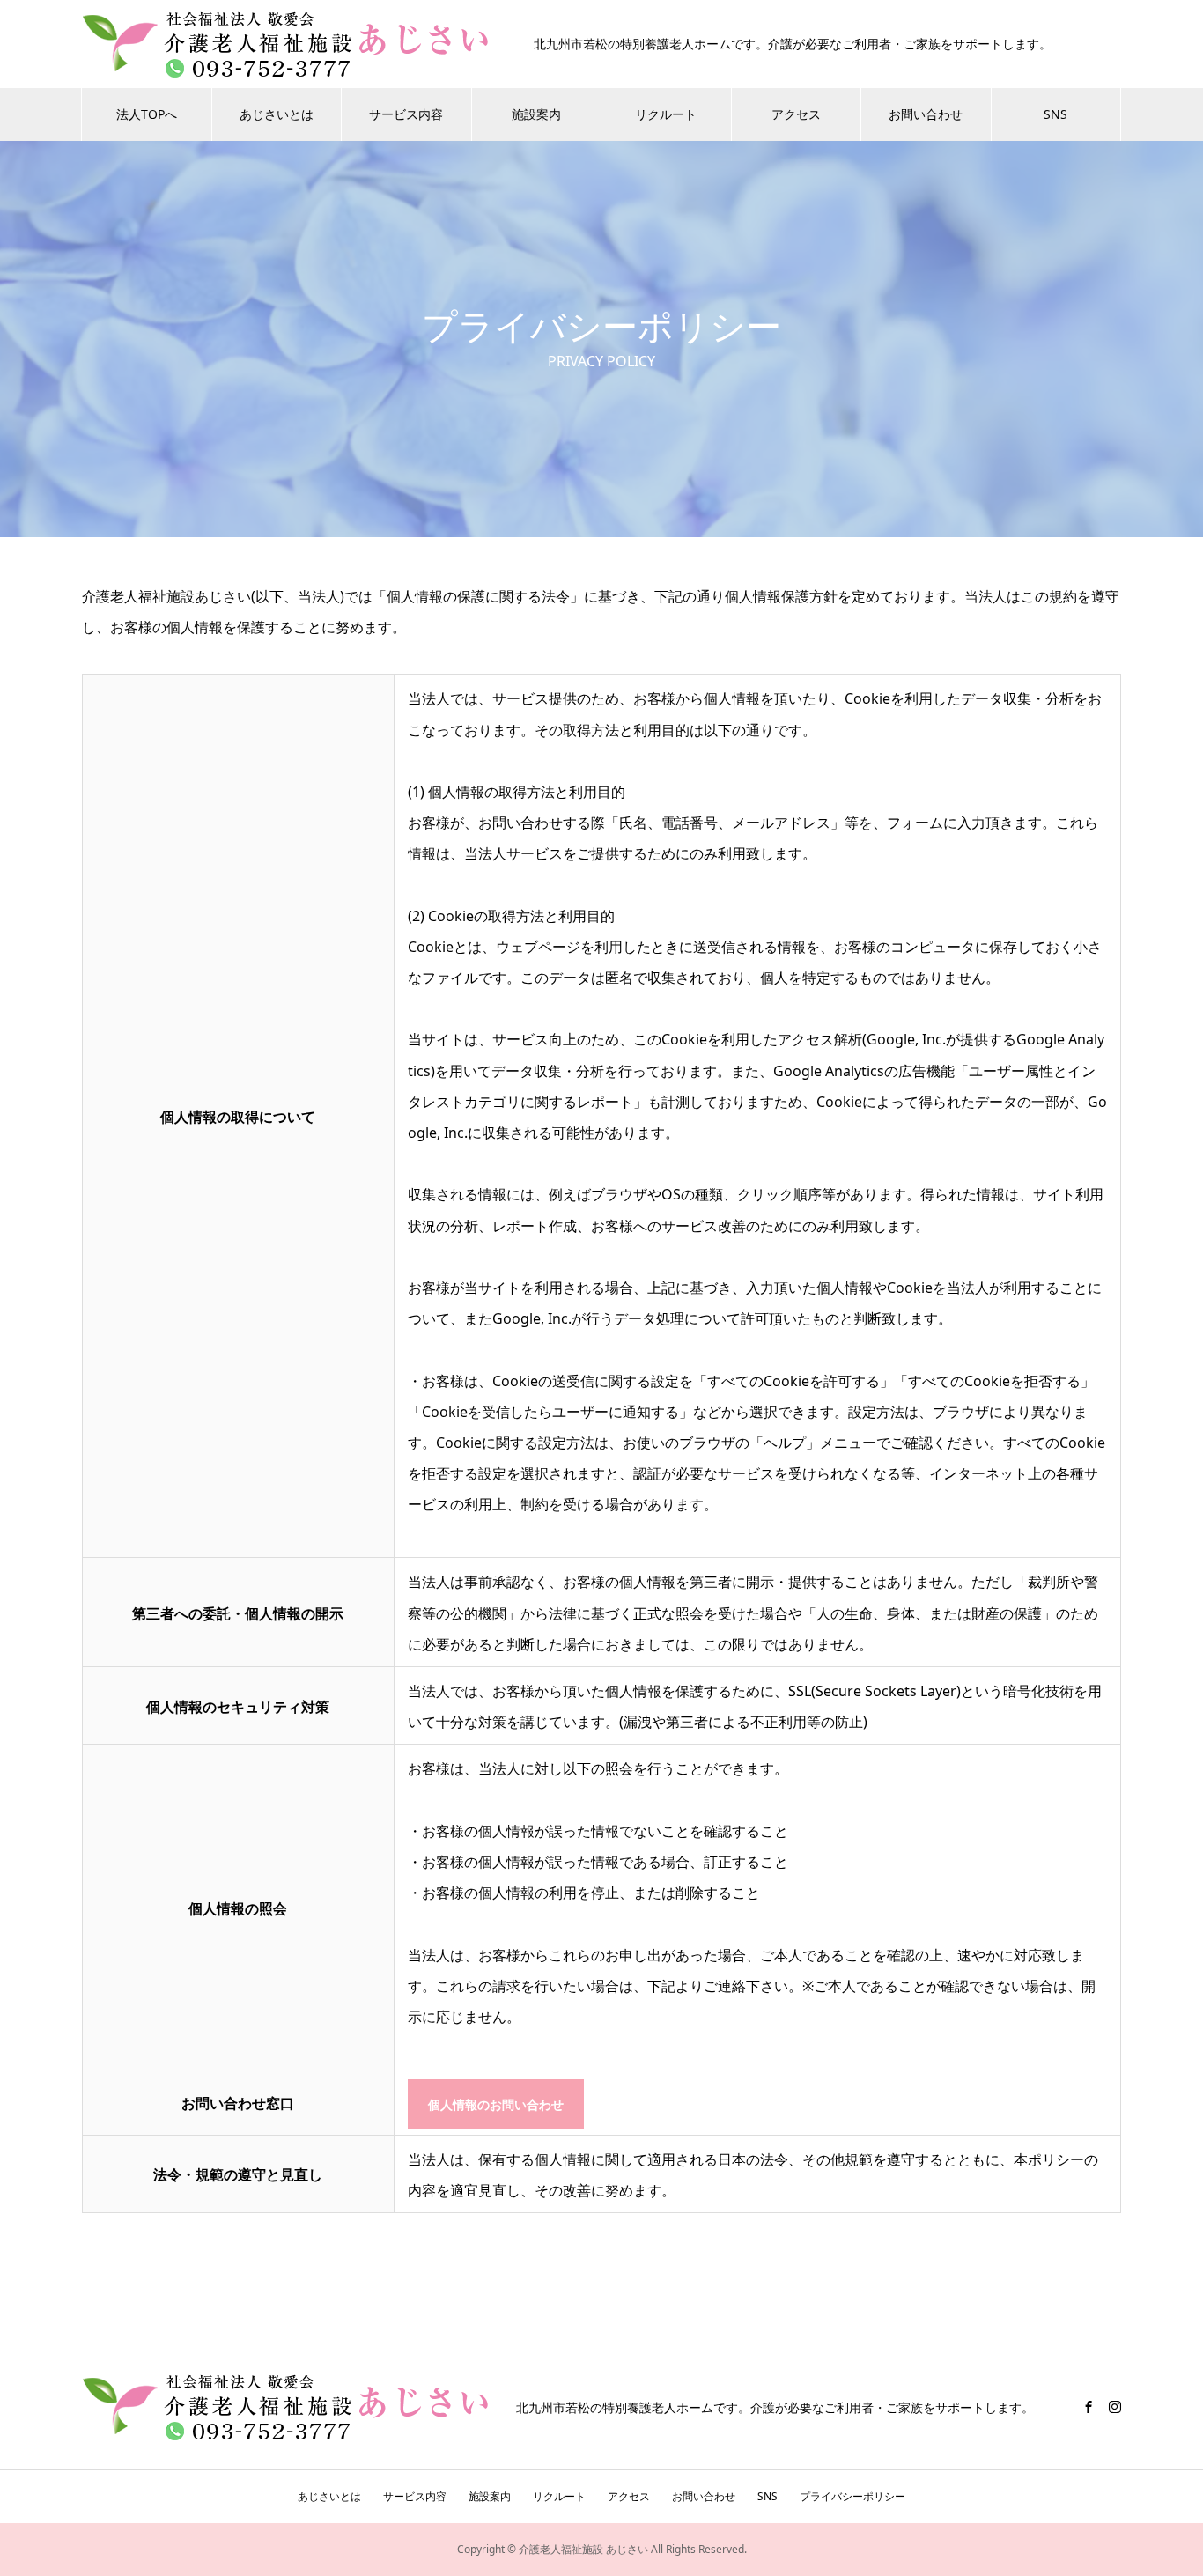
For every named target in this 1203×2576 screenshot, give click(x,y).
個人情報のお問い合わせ (496, 2104)
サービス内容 (406, 114)
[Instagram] (1115, 2407)
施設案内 (536, 114)
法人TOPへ (147, 114)
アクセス (796, 114)
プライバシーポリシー (852, 2496)
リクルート (666, 114)
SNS (1055, 114)
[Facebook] (1089, 2407)
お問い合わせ (926, 114)
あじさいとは (277, 114)
